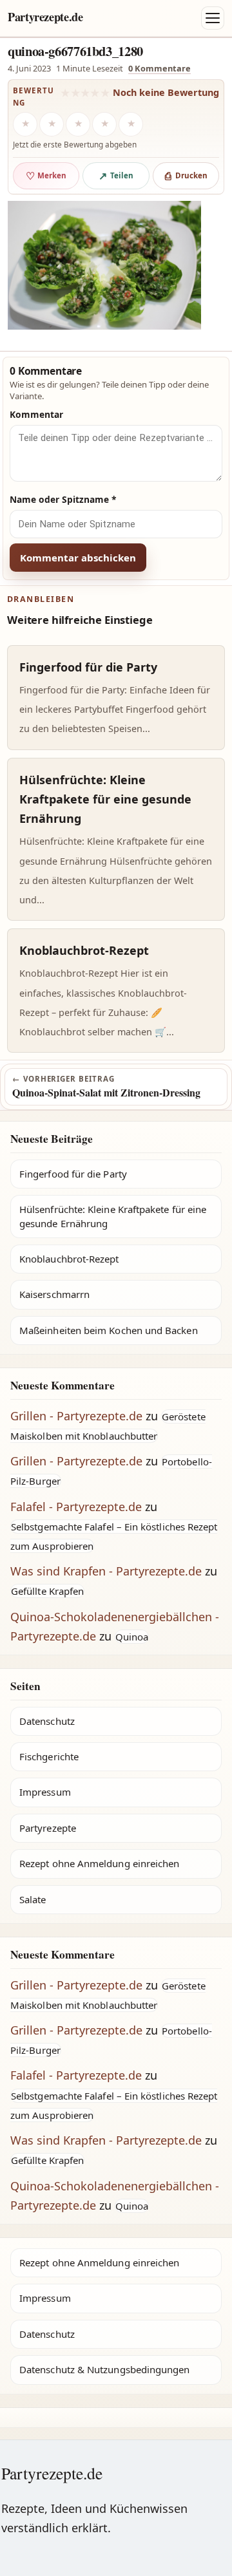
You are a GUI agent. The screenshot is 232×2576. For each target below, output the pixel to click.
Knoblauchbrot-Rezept (69, 1259)
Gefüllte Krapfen (47, 1591)
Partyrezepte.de (45, 17)
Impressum (45, 1792)
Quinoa (132, 1637)
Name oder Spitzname (63, 499)
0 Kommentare (159, 68)
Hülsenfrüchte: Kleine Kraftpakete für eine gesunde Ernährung (113, 1216)
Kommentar (36, 414)
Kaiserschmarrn (54, 1294)
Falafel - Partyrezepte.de (76, 1507)
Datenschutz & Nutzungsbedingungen (104, 2369)
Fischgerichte (49, 1756)
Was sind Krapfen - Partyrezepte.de (106, 1571)
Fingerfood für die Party (73, 1174)
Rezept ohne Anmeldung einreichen (99, 1863)
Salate (33, 1899)
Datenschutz (47, 1721)
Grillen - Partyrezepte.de (76, 1416)
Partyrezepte (48, 1828)
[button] (104, 265)
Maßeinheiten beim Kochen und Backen (109, 1330)
